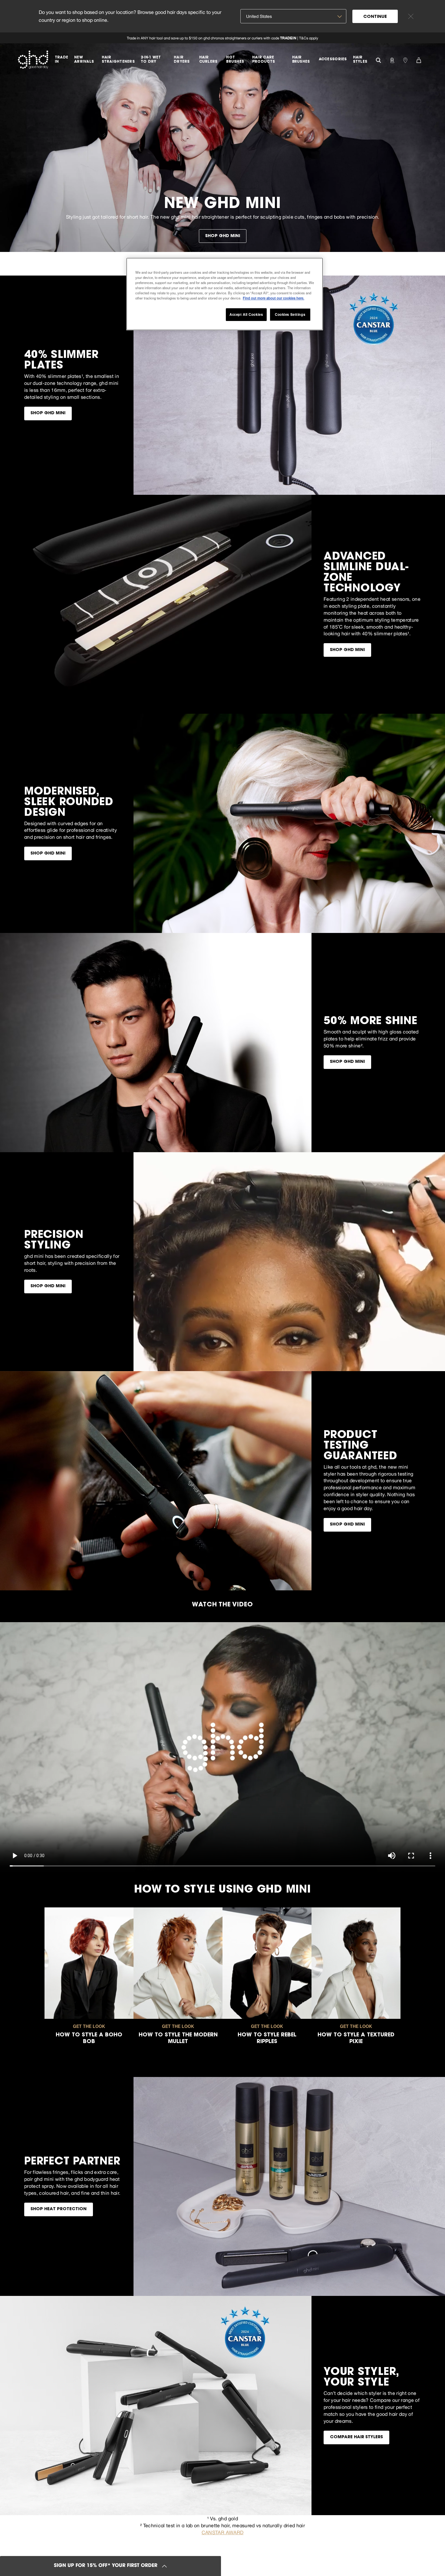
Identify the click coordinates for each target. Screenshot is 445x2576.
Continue (375, 17)
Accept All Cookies (246, 314)
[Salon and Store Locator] (405, 60)
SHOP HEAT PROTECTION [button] (59, 2209)
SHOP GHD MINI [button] (223, 236)
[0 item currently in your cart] (419, 60)
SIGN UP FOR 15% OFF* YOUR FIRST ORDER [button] (106, 2566)
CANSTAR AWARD (222, 2532)
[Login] (392, 60)
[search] (378, 60)
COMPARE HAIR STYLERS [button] (356, 2437)
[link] (222, 38)
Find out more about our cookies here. (274, 298)
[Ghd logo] (33, 60)
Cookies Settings (290, 314)
